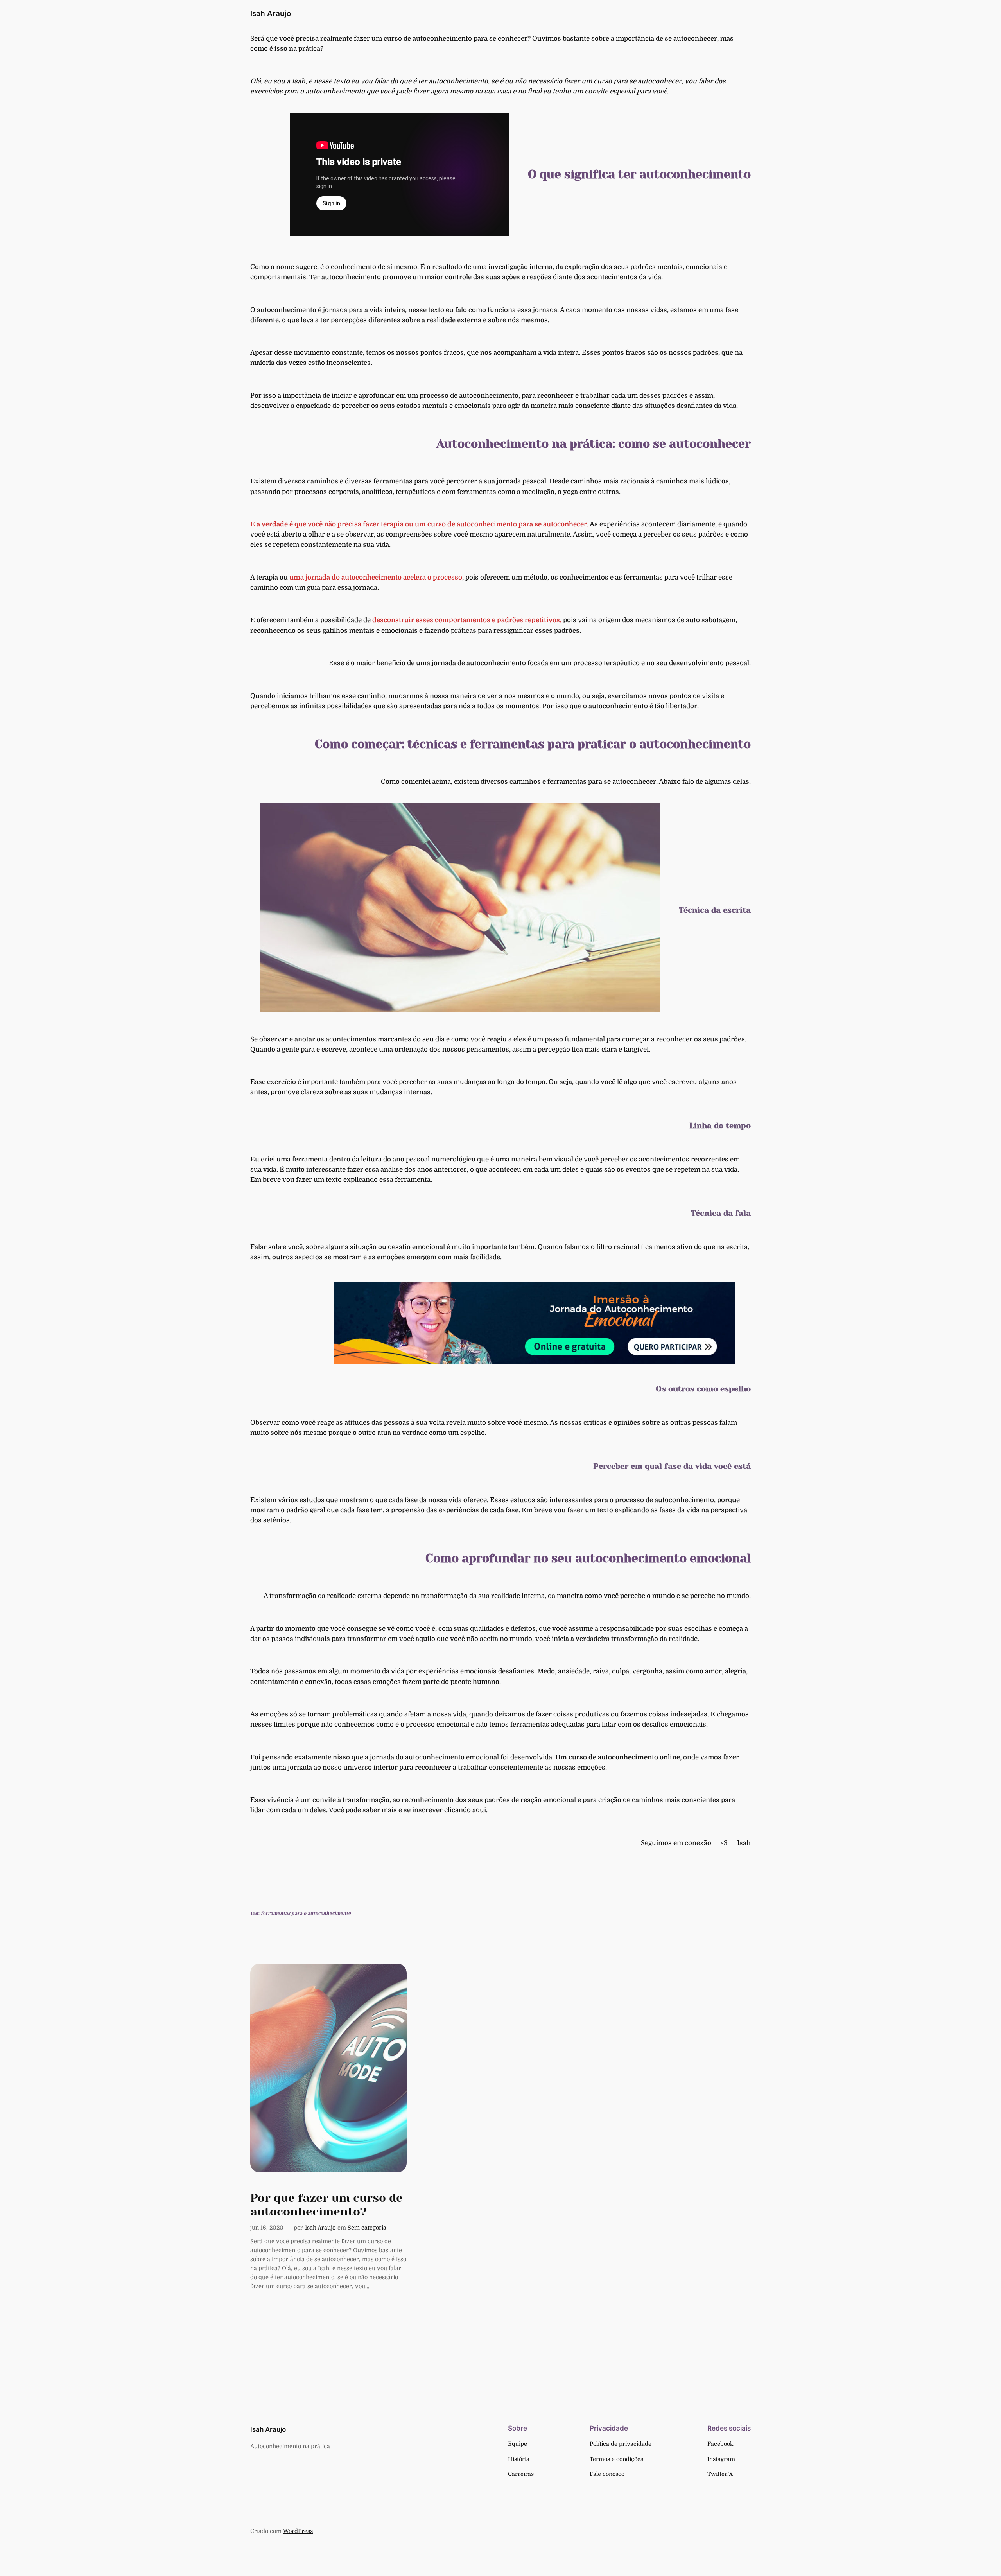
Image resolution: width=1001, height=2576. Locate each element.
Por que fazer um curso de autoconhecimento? (326, 2205)
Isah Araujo (271, 13)
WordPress (298, 2531)
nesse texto (426, 310)
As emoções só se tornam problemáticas (315, 1714)
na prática (305, 49)
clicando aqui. (466, 1810)
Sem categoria (367, 2228)
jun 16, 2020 (267, 2228)
